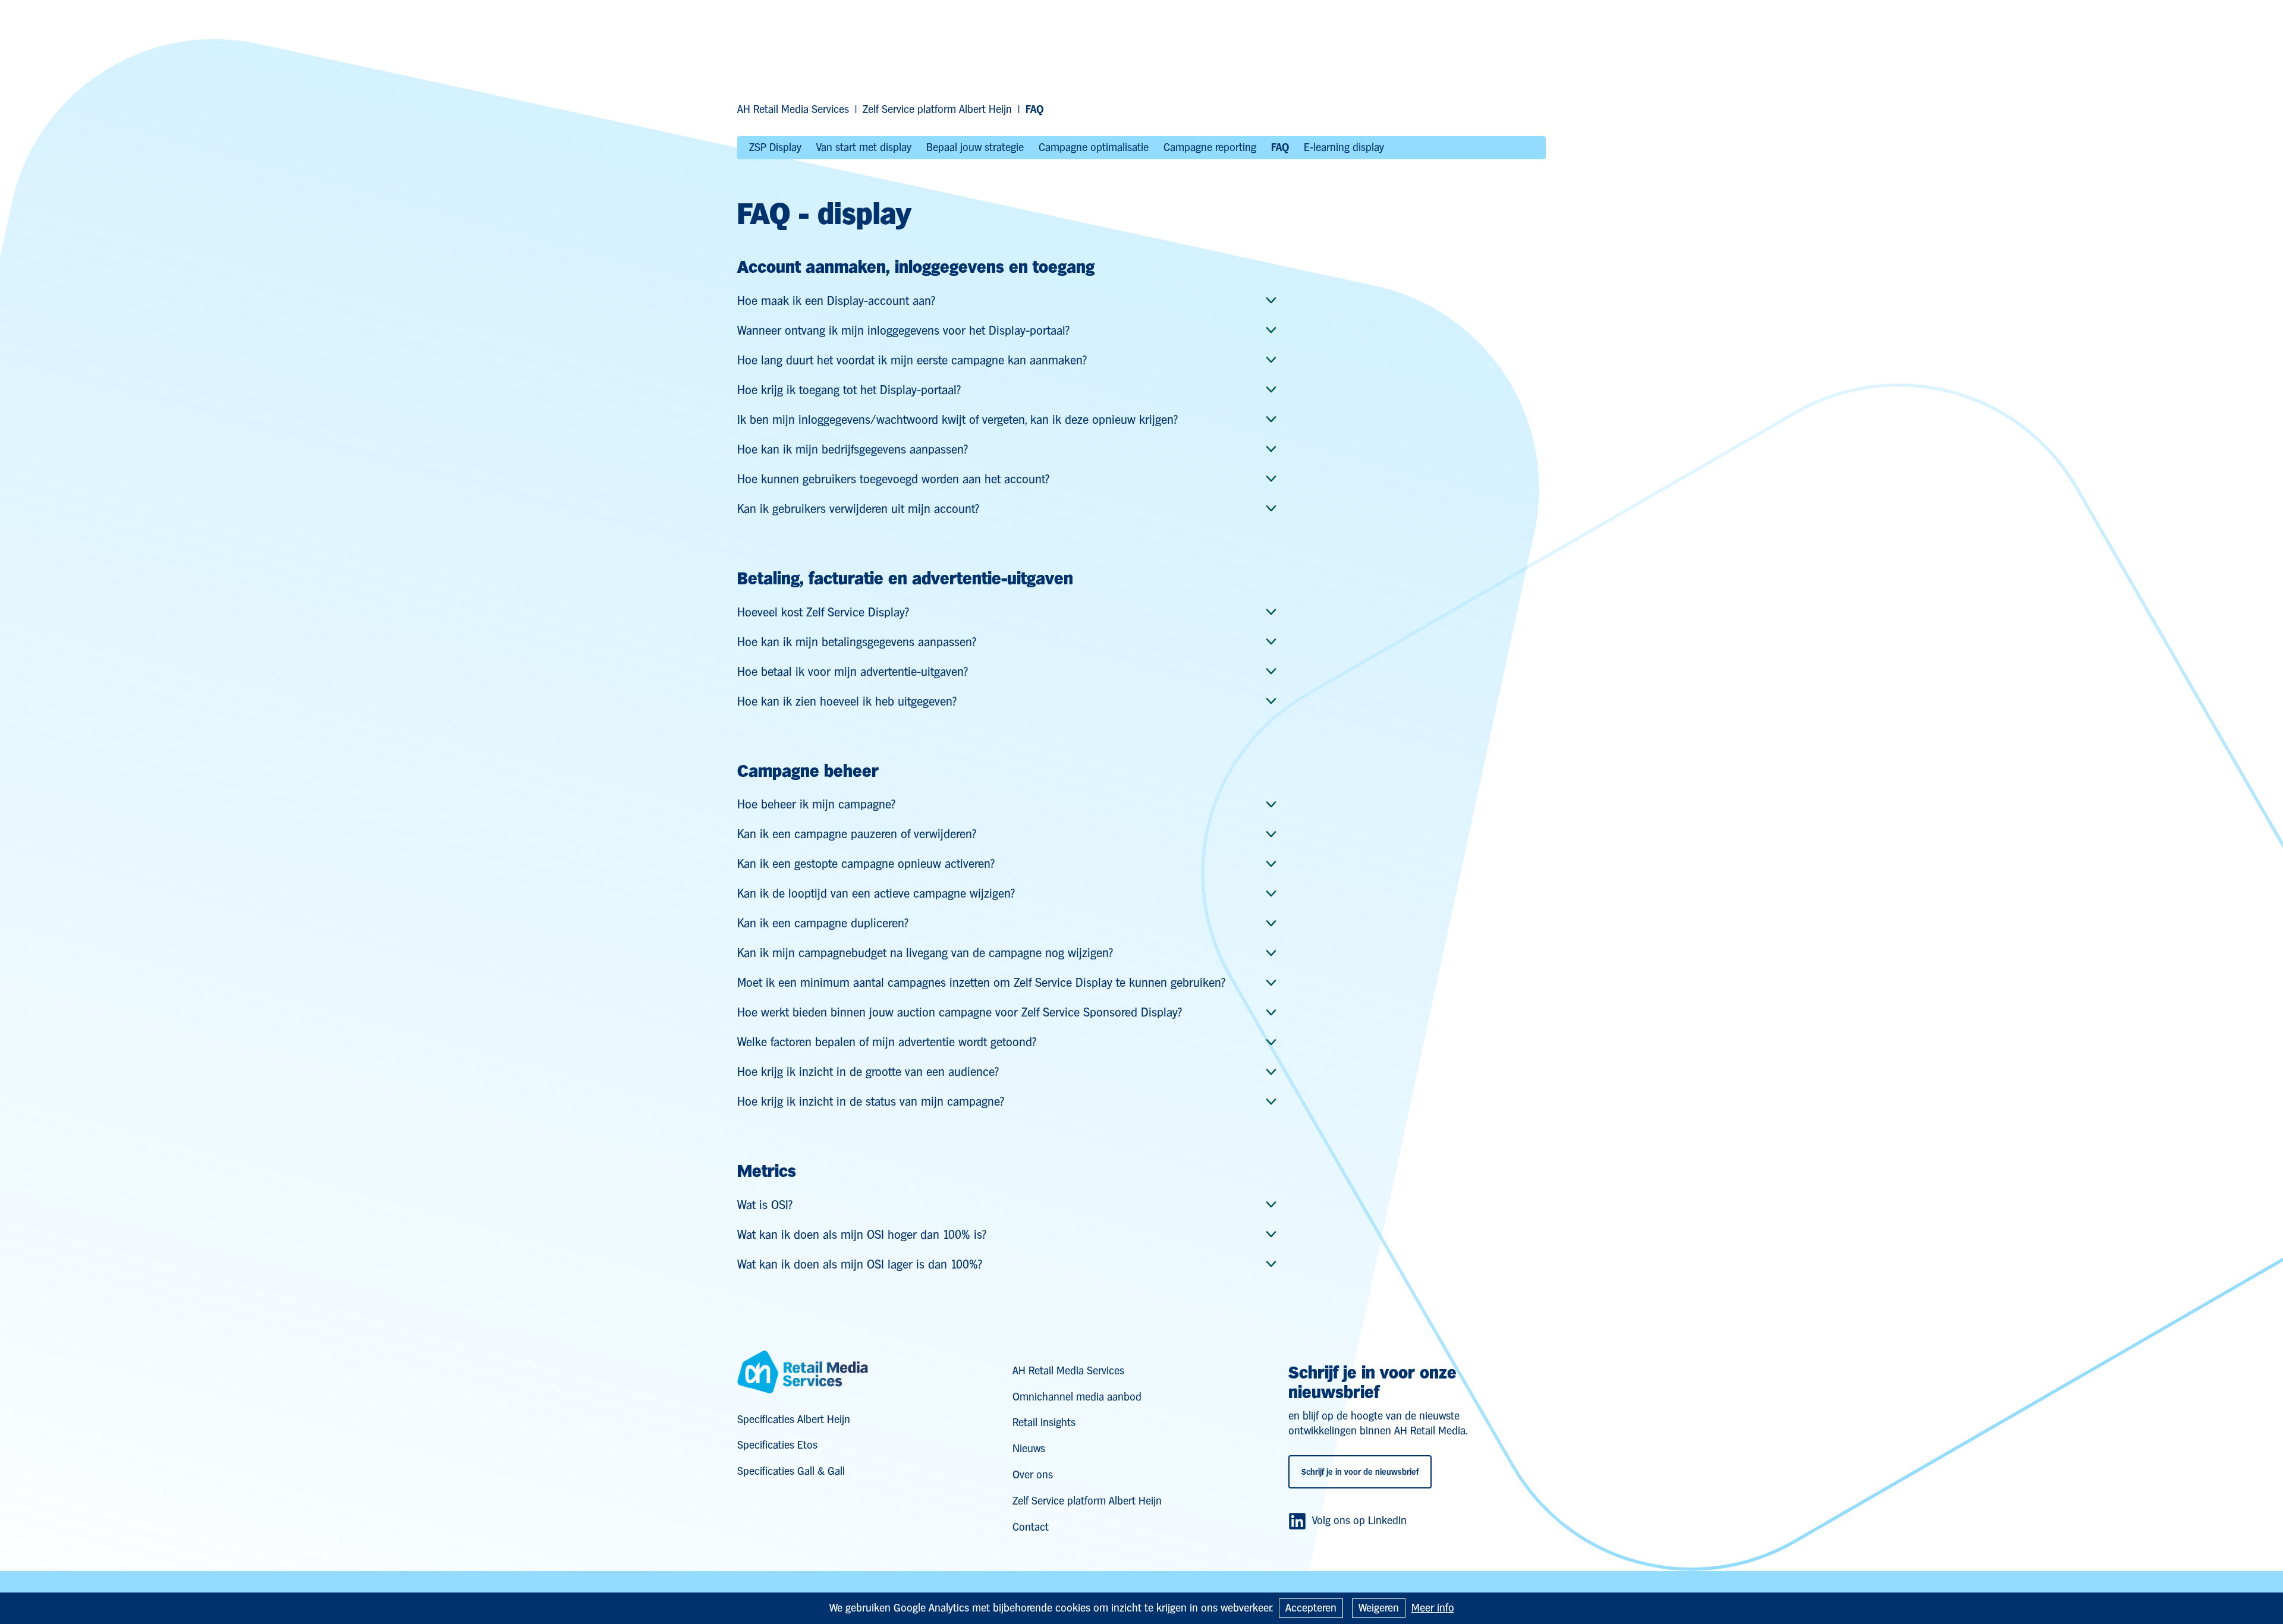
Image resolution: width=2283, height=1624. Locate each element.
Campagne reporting (1210, 147)
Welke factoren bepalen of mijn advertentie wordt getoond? (887, 1042)
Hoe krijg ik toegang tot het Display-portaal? (849, 390)
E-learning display (1344, 147)
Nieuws (1029, 1448)
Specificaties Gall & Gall (791, 1471)
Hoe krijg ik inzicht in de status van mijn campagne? (871, 1101)
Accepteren (1311, 1608)
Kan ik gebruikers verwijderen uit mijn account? (858, 509)
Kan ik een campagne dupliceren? (823, 923)
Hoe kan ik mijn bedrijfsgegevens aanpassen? (853, 449)
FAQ (1280, 147)
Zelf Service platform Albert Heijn (937, 109)
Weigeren (1379, 1608)
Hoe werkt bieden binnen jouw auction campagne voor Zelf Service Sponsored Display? (960, 1012)
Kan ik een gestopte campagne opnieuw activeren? (866, 864)
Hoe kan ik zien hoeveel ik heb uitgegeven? (847, 701)
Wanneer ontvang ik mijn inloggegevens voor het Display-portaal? (903, 331)
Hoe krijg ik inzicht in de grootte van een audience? (868, 1072)
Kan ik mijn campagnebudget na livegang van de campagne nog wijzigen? (925, 953)
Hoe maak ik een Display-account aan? (836, 301)
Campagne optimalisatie (1094, 147)
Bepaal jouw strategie (975, 147)
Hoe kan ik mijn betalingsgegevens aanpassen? (857, 642)
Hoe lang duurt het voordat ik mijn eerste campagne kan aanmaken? (912, 360)
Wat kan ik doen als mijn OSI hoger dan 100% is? (862, 1235)
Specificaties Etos (777, 1445)
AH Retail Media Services (793, 109)
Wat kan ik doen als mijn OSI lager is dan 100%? (860, 1264)
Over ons (1033, 1474)
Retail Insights (1044, 1422)
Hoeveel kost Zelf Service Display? (823, 612)
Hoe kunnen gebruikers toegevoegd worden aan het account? (893, 479)
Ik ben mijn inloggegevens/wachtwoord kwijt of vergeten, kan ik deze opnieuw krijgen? (957, 420)
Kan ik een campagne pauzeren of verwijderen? (857, 834)
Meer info (1433, 1608)
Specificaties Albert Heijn (794, 1419)
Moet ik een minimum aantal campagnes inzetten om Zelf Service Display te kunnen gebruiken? (981, 983)
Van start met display (864, 147)
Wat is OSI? (765, 1205)
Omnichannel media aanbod (1077, 1397)
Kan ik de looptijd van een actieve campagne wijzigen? (876, 893)
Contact (1031, 1527)
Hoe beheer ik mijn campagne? (816, 804)
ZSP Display (775, 147)
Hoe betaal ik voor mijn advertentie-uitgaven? (853, 672)
